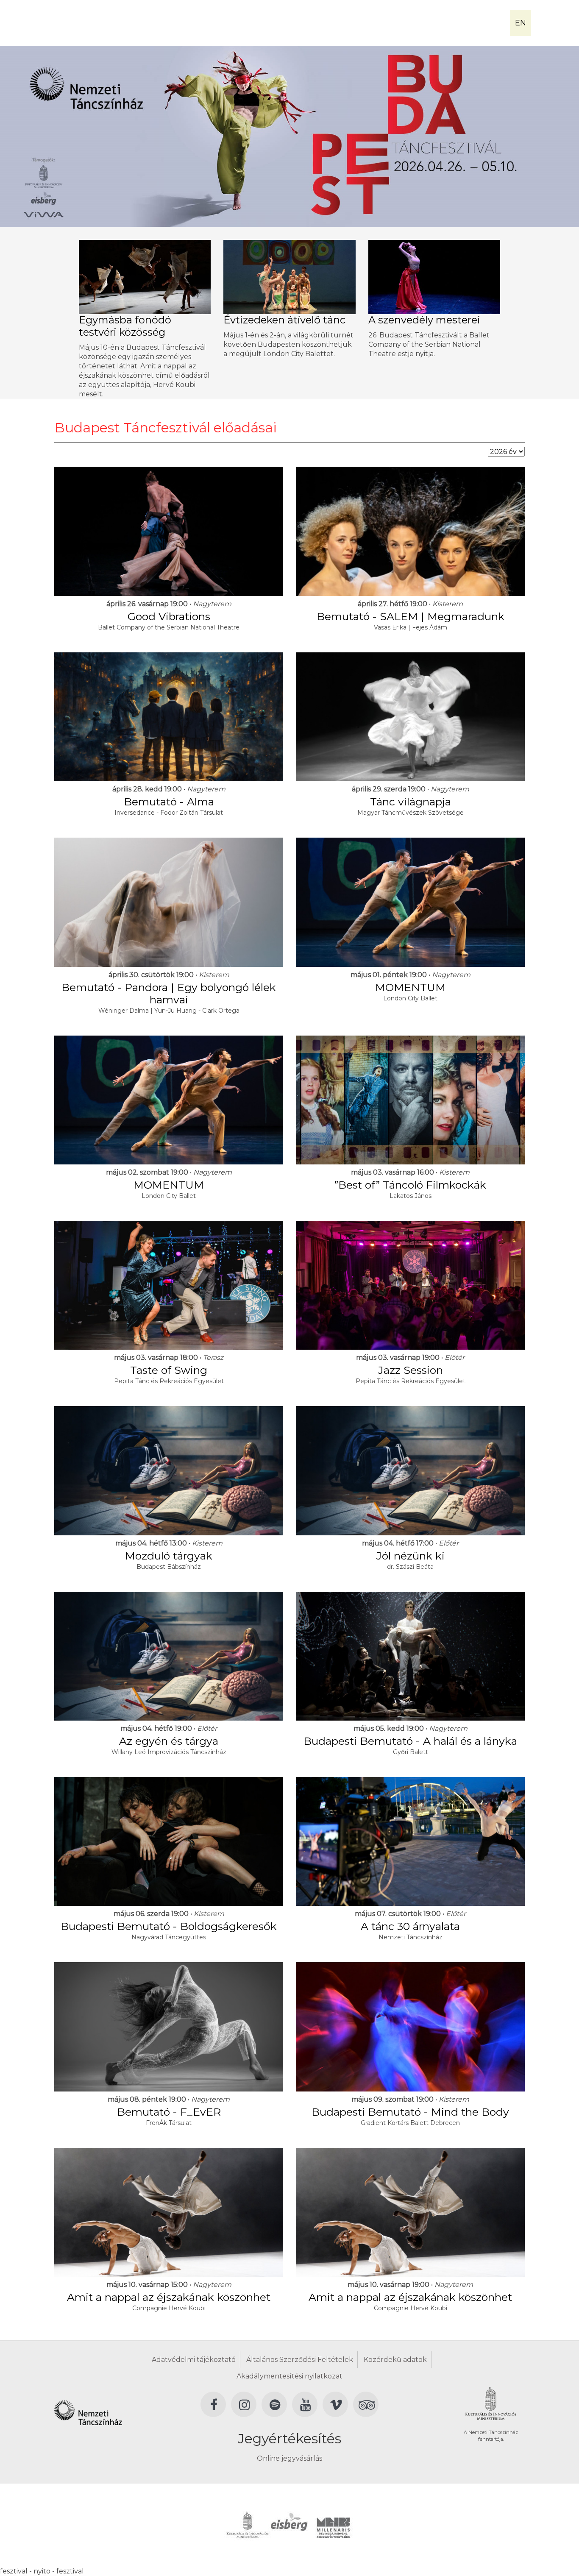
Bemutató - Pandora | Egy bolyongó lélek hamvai (169, 993)
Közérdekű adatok (395, 2360)
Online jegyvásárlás (289, 2458)
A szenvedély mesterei (424, 320)
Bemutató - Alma (169, 802)
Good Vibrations (169, 616)
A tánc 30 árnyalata (410, 1926)
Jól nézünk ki (411, 1556)
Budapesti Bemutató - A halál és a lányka (410, 1741)
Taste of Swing (169, 1370)
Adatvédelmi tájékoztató (194, 2360)
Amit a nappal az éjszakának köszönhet (169, 2297)
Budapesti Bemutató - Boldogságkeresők (169, 1926)
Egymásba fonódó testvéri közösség (125, 326)
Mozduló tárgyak (169, 1556)
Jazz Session (411, 1370)
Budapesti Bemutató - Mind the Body (410, 2112)
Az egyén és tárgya (169, 1741)
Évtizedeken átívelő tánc (284, 320)
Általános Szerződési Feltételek (300, 2360)
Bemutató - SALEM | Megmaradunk (411, 616)
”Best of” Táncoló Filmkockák (410, 1185)
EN (521, 23)
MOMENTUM (410, 987)
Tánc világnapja (411, 802)
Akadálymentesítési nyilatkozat (289, 2376)
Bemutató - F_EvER (169, 2112)
